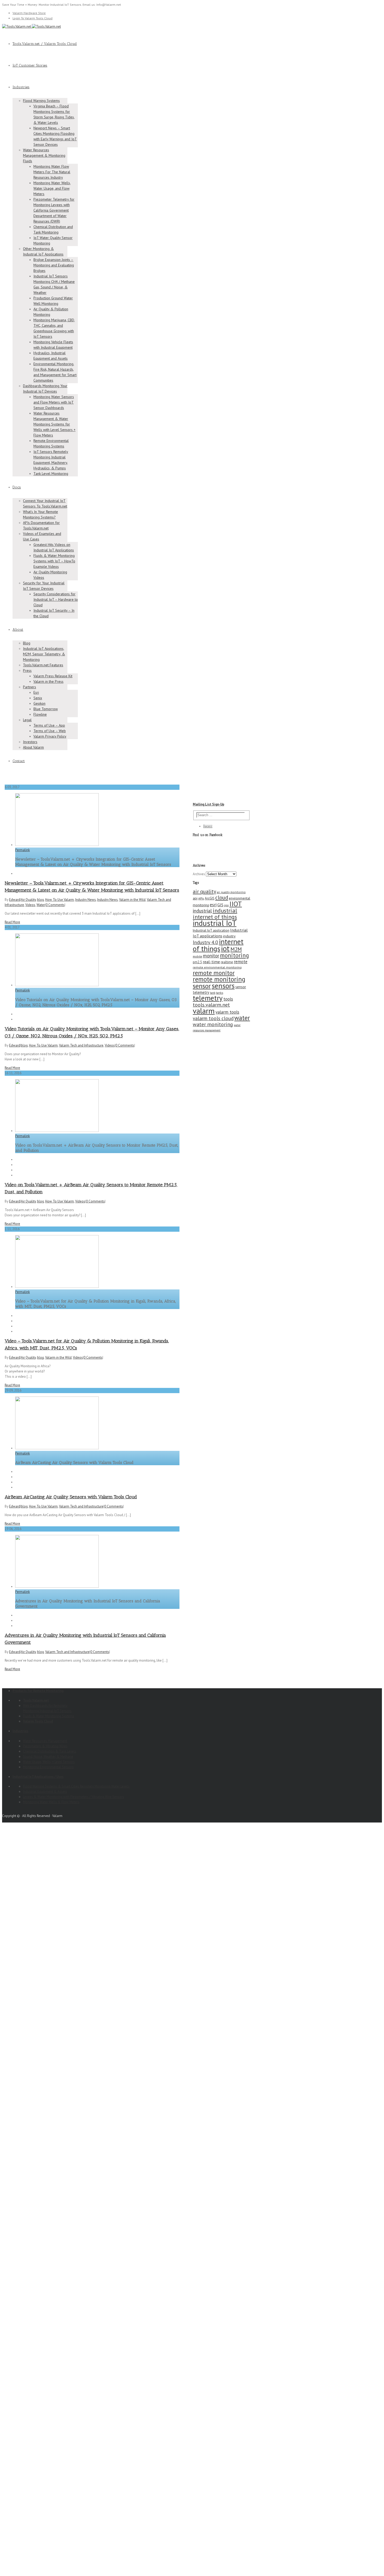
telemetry (208, 998)
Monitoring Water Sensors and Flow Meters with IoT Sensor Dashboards (54, 402)
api (195, 898)
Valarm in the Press (48, 681)
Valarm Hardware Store (29, 13)
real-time (211, 962)
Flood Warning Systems (41, 101)
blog (40, 900)
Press (27, 670)
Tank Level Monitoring (51, 474)
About (18, 630)
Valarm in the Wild (132, 900)
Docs (17, 487)
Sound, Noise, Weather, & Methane (48, 1757)
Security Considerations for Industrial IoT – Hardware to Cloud (56, 599)
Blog (27, 643)
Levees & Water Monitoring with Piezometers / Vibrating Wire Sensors (74, 1797)
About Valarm (33, 747)
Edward (15, 900)
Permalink (22, 850)
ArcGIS (210, 898)
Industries (21, 87)
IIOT (236, 904)
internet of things (218, 945)
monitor (211, 956)
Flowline (40, 714)
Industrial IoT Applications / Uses (38, 1777)
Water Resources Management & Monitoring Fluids (44, 155)
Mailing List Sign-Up (208, 804)
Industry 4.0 (205, 942)
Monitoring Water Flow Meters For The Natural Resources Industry (52, 172)
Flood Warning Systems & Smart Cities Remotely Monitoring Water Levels (76, 1786)
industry (229, 936)
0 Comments (55, 905)
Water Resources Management (45, 1741)
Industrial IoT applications (220, 933)
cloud (222, 897)
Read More (12, 922)
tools (228, 999)
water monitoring (213, 1024)
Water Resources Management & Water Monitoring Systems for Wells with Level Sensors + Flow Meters (54, 424)
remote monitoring (219, 979)
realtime (227, 962)
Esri (36, 692)
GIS (220, 905)
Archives (199, 874)
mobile (197, 956)
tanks (220, 993)
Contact (19, 761)
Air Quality (28, 900)
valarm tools (227, 1012)
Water (41, 905)
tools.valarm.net (211, 1005)
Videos (30, 905)
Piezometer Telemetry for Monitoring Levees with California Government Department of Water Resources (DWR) (54, 210)
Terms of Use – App (49, 725)
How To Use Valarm (60, 900)
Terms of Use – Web (50, 731)
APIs (201, 898)
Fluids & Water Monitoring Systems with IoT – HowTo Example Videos (54, 561)
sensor (202, 986)
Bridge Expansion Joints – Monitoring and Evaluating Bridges (54, 265)
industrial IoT (215, 923)
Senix (38, 698)
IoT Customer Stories (30, 65)
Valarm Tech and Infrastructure (81, 1045)
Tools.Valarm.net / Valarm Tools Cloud (45, 44)
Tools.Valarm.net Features (43, 665)
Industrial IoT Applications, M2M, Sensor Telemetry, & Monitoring (44, 654)
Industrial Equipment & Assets (45, 1792)
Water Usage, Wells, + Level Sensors (49, 1762)
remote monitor (214, 973)
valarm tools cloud (213, 1018)
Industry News (86, 900)
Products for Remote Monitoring (38, 1691)
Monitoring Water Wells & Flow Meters (51, 1802)
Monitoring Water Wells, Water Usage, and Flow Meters (52, 188)
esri (213, 905)
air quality (204, 891)
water (242, 1018)
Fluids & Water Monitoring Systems (49, 1716)
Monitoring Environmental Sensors (48, 1767)
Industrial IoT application (211, 930)
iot (225, 948)
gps (226, 905)
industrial (202, 911)
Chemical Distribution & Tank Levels (50, 1751)
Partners (30, 687)
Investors (30, 742)
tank (213, 993)
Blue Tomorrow (46, 709)
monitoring (234, 955)
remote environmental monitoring (217, 967)
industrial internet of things (215, 914)
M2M (236, 949)
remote (241, 962)
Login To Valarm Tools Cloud (33, 18)
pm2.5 (197, 962)
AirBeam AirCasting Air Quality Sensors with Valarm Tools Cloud (71, 1497)
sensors (223, 986)
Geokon (39, 703)
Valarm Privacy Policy (50, 736)
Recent (208, 826)
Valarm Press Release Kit (53, 676)
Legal (27, 720)
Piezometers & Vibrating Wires (45, 1746)
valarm (204, 1011)
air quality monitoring (231, 892)
